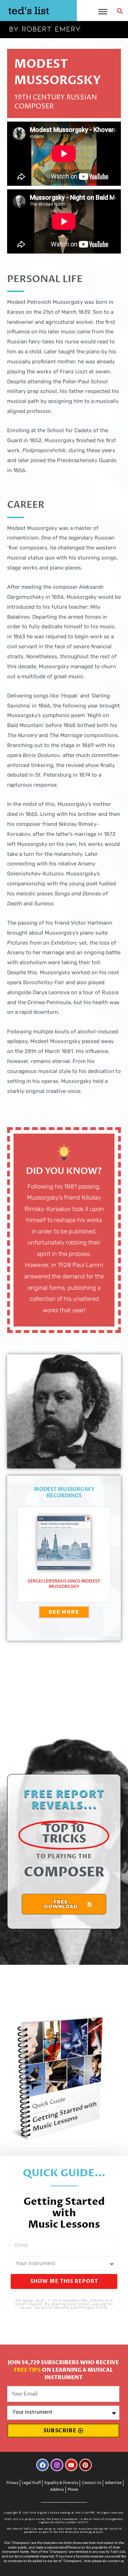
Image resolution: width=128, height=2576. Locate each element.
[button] (120, 11)
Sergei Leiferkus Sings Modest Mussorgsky (64, 1584)
